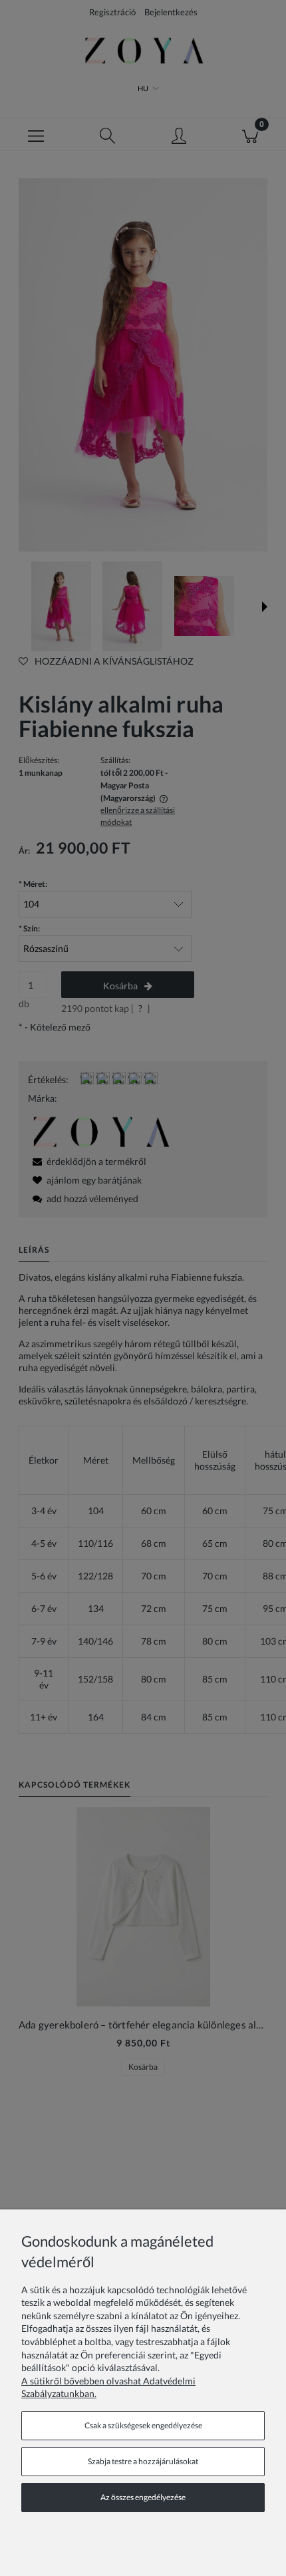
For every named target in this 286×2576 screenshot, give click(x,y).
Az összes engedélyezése (143, 2497)
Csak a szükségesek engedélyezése (143, 2425)
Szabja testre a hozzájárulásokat (143, 2461)
